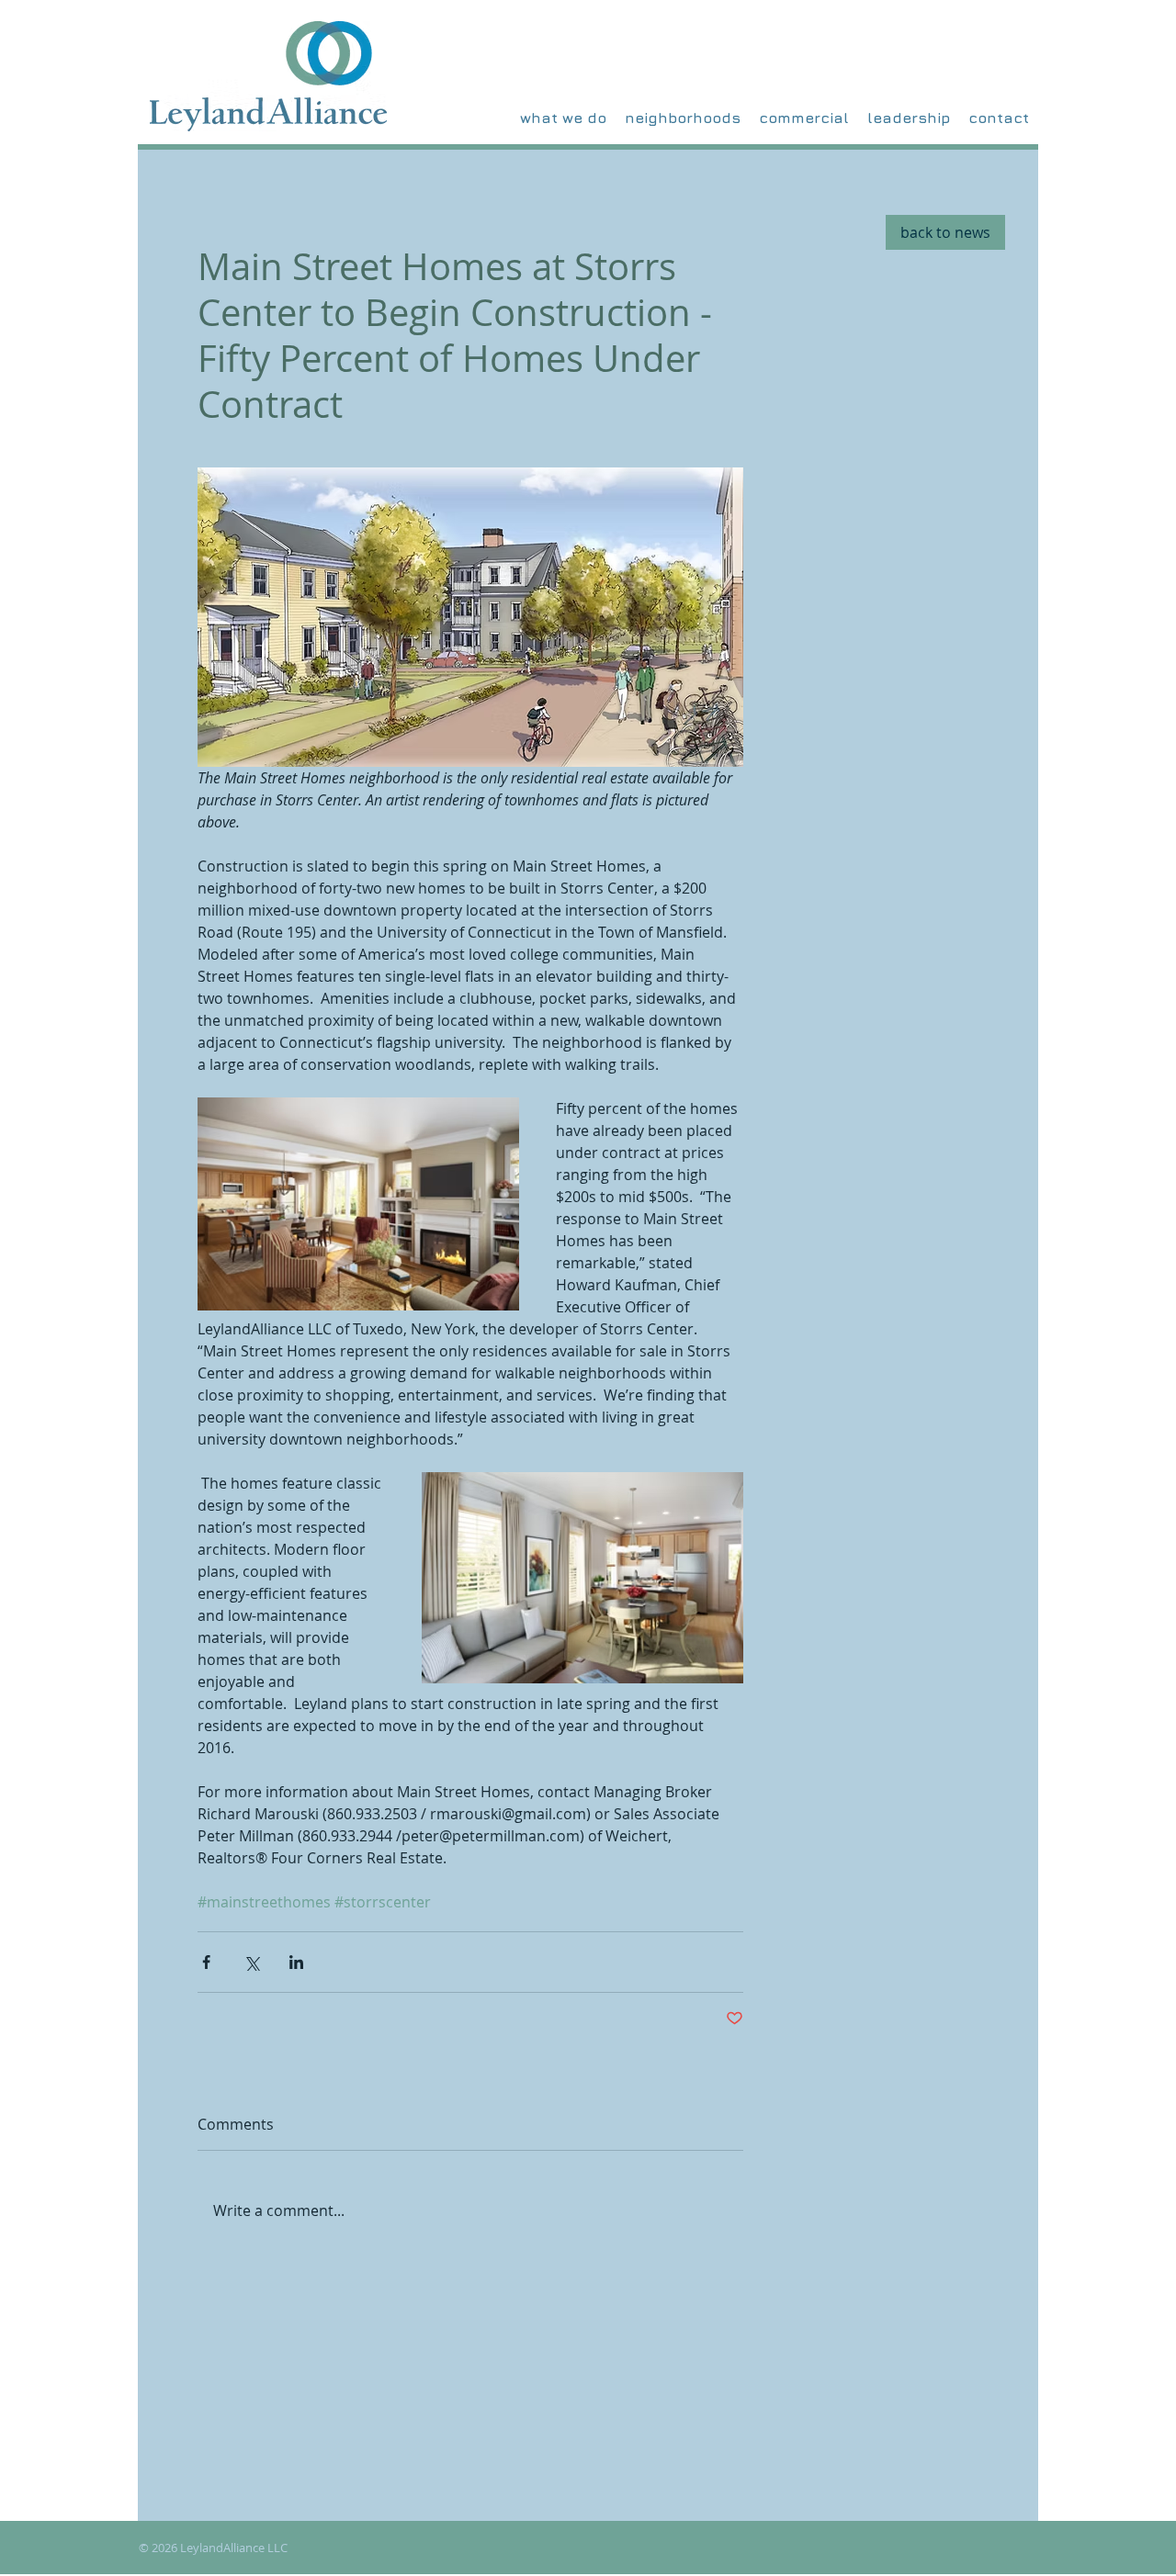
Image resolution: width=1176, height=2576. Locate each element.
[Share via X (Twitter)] (251, 1962)
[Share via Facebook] (206, 1962)
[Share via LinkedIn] (296, 1962)
